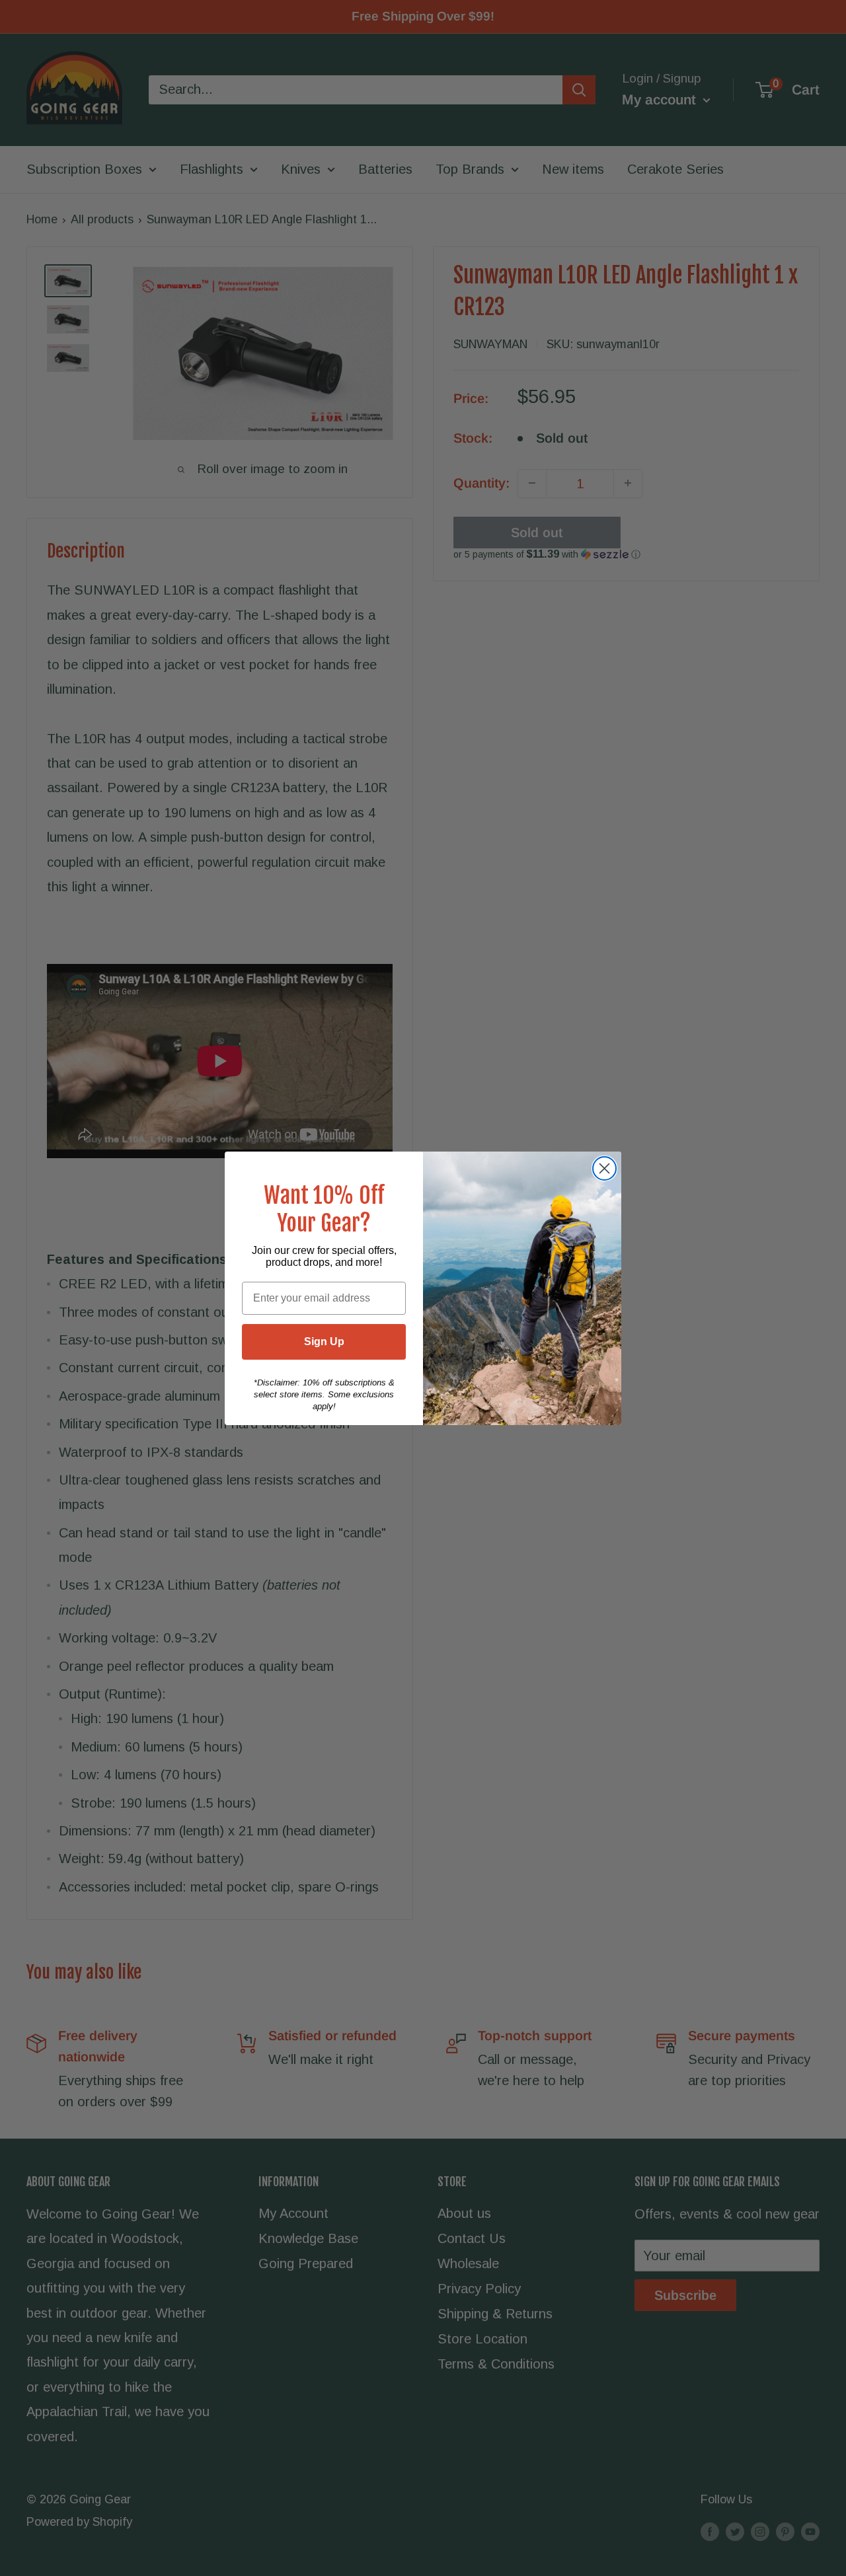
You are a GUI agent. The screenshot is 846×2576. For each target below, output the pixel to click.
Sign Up (324, 1342)
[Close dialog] (604, 1168)
